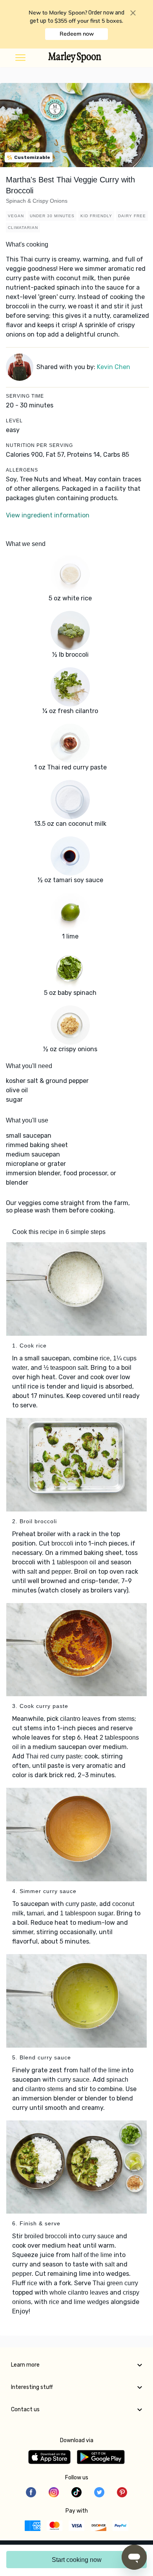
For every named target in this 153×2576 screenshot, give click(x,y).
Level (14, 421)
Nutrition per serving (39, 445)
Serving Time (25, 396)
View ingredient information (48, 515)
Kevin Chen (114, 367)
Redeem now (77, 34)
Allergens (22, 470)
